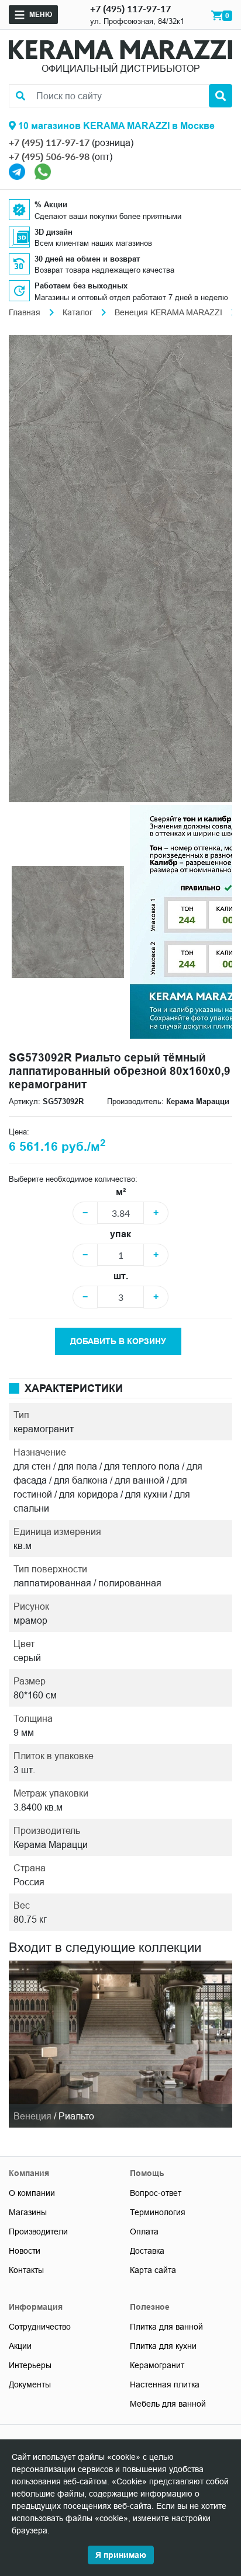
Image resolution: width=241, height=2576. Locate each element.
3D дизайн (54, 232)
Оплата (144, 2232)
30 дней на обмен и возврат (87, 259)
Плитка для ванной (166, 2327)
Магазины (28, 2212)
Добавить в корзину (118, 1341)
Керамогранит (157, 2365)
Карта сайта (153, 2270)
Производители (38, 2232)
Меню (41, 14)
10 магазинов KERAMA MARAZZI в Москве (115, 126)
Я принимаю (121, 2555)
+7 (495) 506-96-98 (49, 156)
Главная (25, 312)
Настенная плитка (165, 2384)
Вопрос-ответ (156, 2193)
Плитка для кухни (163, 2346)
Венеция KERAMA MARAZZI (168, 312)
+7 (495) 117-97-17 (130, 8)
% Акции (51, 204)
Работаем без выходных (81, 286)
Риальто (76, 2116)
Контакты (26, 2270)
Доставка (147, 2251)
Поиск (221, 96)
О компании (32, 2193)
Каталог (78, 312)
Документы (30, 2384)
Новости (25, 2251)
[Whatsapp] (43, 170)
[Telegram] (17, 170)
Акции (20, 2346)
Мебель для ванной (168, 2404)
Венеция (32, 2116)
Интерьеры (30, 2365)
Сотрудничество (40, 2327)
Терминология (158, 2212)
